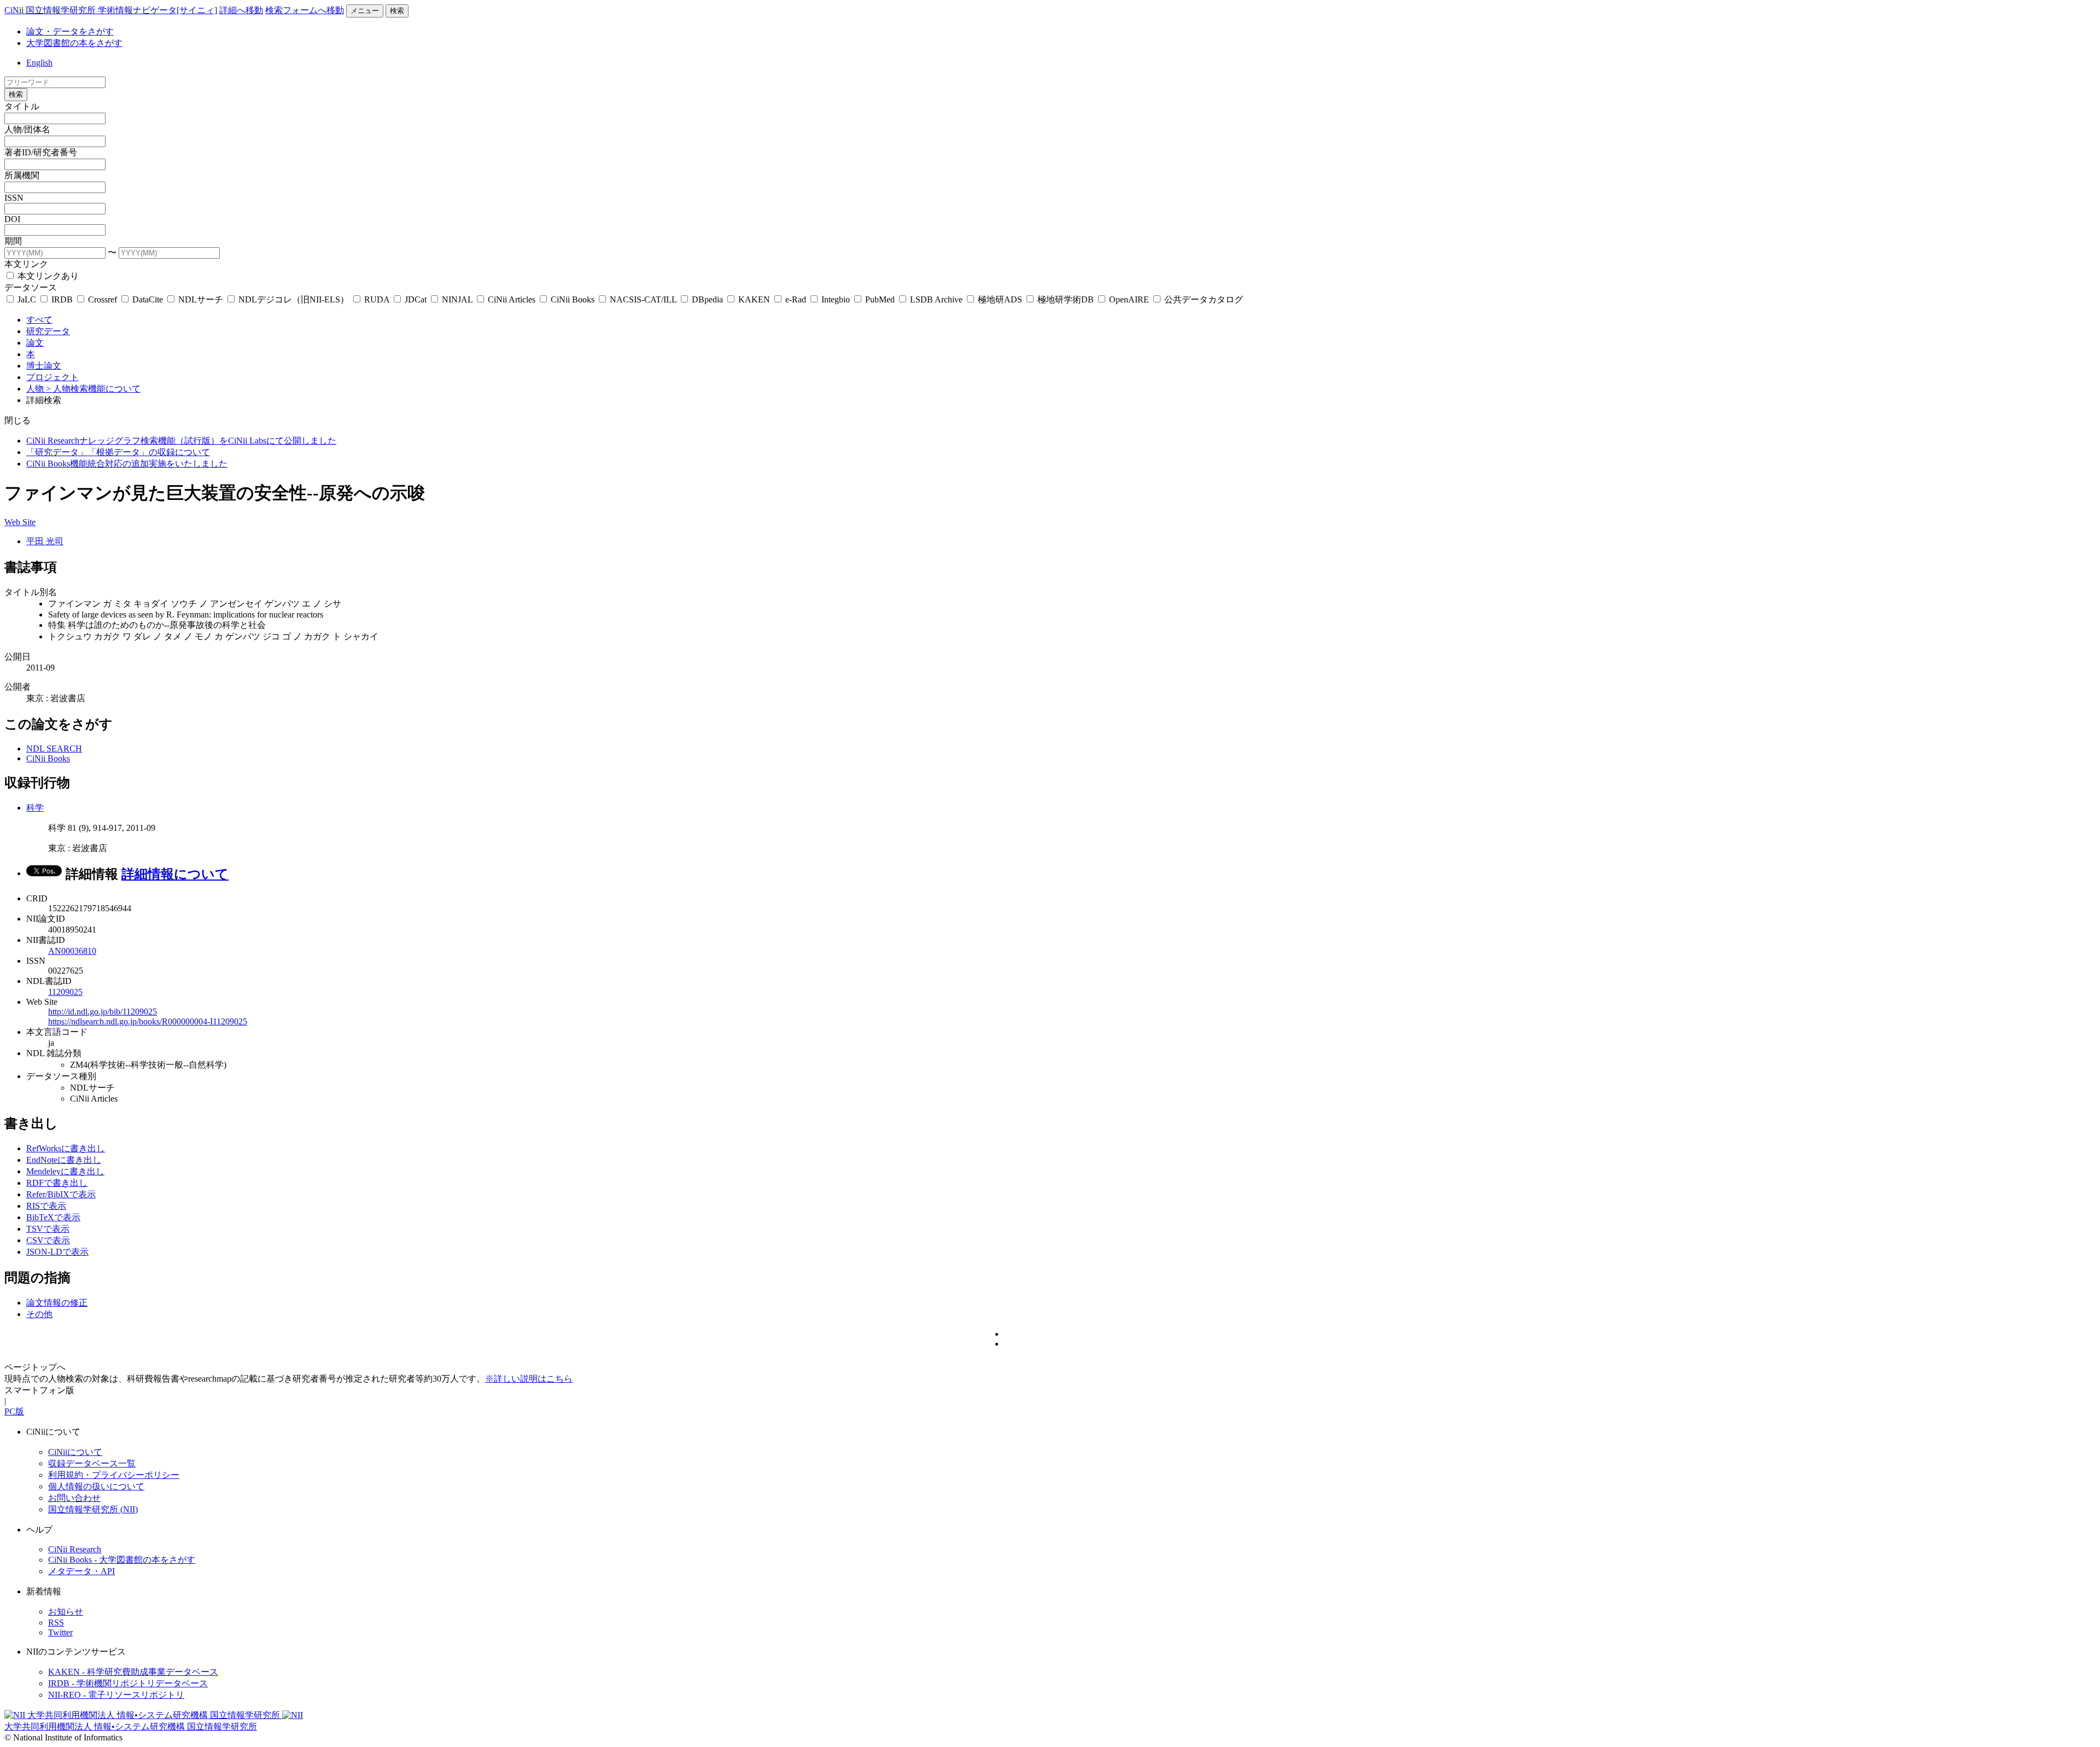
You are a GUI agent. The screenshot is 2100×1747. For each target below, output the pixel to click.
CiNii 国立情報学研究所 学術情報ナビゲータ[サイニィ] (111, 10)
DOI (12, 219)
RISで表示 (46, 1206)
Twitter (60, 1632)
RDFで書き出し (57, 1183)
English (39, 63)
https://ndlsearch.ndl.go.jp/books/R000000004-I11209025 (148, 1021)
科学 (35, 808)
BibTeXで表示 (53, 1217)
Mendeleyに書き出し (65, 1171)
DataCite (148, 299)
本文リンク (26, 264)
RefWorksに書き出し (66, 1148)
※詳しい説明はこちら (529, 1379)
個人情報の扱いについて (96, 1486)
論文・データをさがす (70, 31)
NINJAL (457, 299)
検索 (397, 11)
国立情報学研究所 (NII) (93, 1509)
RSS (56, 1623)
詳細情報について (175, 874)
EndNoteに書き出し (64, 1160)
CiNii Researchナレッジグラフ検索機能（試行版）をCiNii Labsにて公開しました (181, 441)
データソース (31, 287)
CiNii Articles (512, 299)
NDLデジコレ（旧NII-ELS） (294, 299)
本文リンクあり (47, 276)
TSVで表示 (48, 1229)
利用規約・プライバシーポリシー (114, 1475)
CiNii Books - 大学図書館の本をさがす (122, 1560)
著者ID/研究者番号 (41, 152)
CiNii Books (573, 299)
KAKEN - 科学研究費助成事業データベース (133, 1672)
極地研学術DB (1066, 299)
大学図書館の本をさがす (74, 43)
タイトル (22, 106)
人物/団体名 (27, 129)
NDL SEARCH (54, 749)
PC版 (14, 1411)
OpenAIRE (1129, 299)
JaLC (27, 299)
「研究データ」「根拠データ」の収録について (118, 452)
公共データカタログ (1203, 299)
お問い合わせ (74, 1498)
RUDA (377, 299)
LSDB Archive (936, 299)
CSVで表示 (48, 1240)
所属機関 (22, 175)
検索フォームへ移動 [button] (305, 10)
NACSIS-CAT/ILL (643, 299)
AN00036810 (72, 951)
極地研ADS (1000, 299)
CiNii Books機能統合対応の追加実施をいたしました (127, 464)
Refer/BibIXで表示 (61, 1194)
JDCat (416, 299)
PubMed (880, 299)
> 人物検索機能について (93, 389)
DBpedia (707, 299)
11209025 (65, 992)
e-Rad (796, 299)
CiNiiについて (75, 1452)
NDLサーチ (201, 299)
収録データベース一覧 (92, 1463)
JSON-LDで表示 (57, 1252)
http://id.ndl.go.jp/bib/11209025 (103, 1012)
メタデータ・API (81, 1571)
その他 (39, 1314)
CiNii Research (75, 1549)
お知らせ (66, 1612)
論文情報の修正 (57, 1303)
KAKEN (754, 299)
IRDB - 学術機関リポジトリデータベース (128, 1683)
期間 (13, 241)
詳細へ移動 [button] (241, 10)
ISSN (14, 198)
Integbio (836, 299)
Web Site (20, 522)
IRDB (62, 299)
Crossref (103, 299)
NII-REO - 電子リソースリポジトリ (116, 1695)
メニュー (365, 11)
